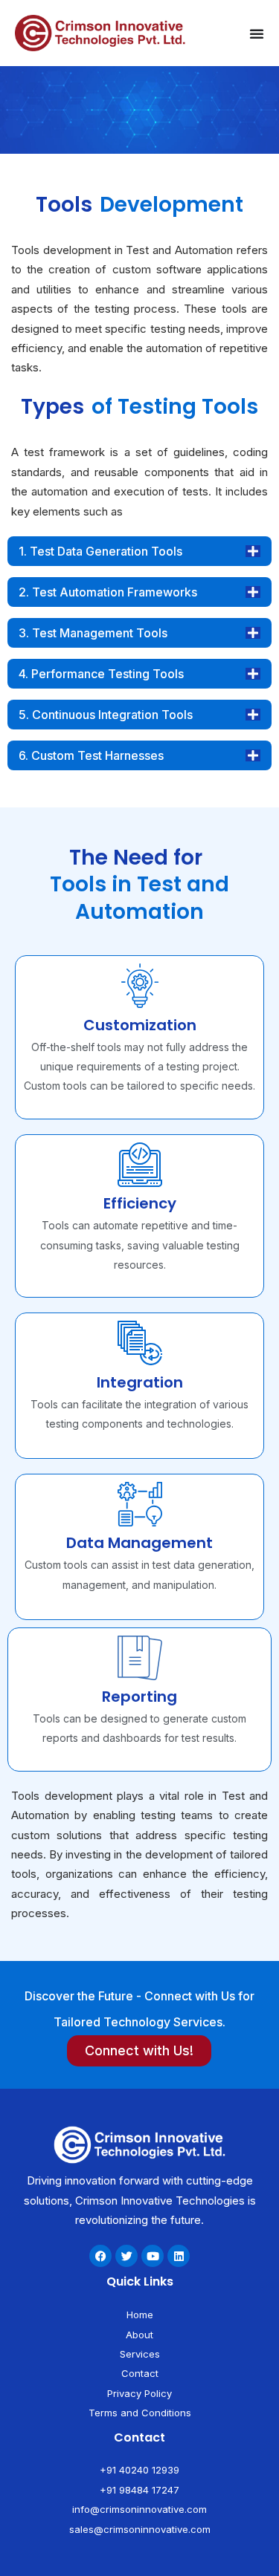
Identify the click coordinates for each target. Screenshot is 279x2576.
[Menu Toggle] (257, 33)
